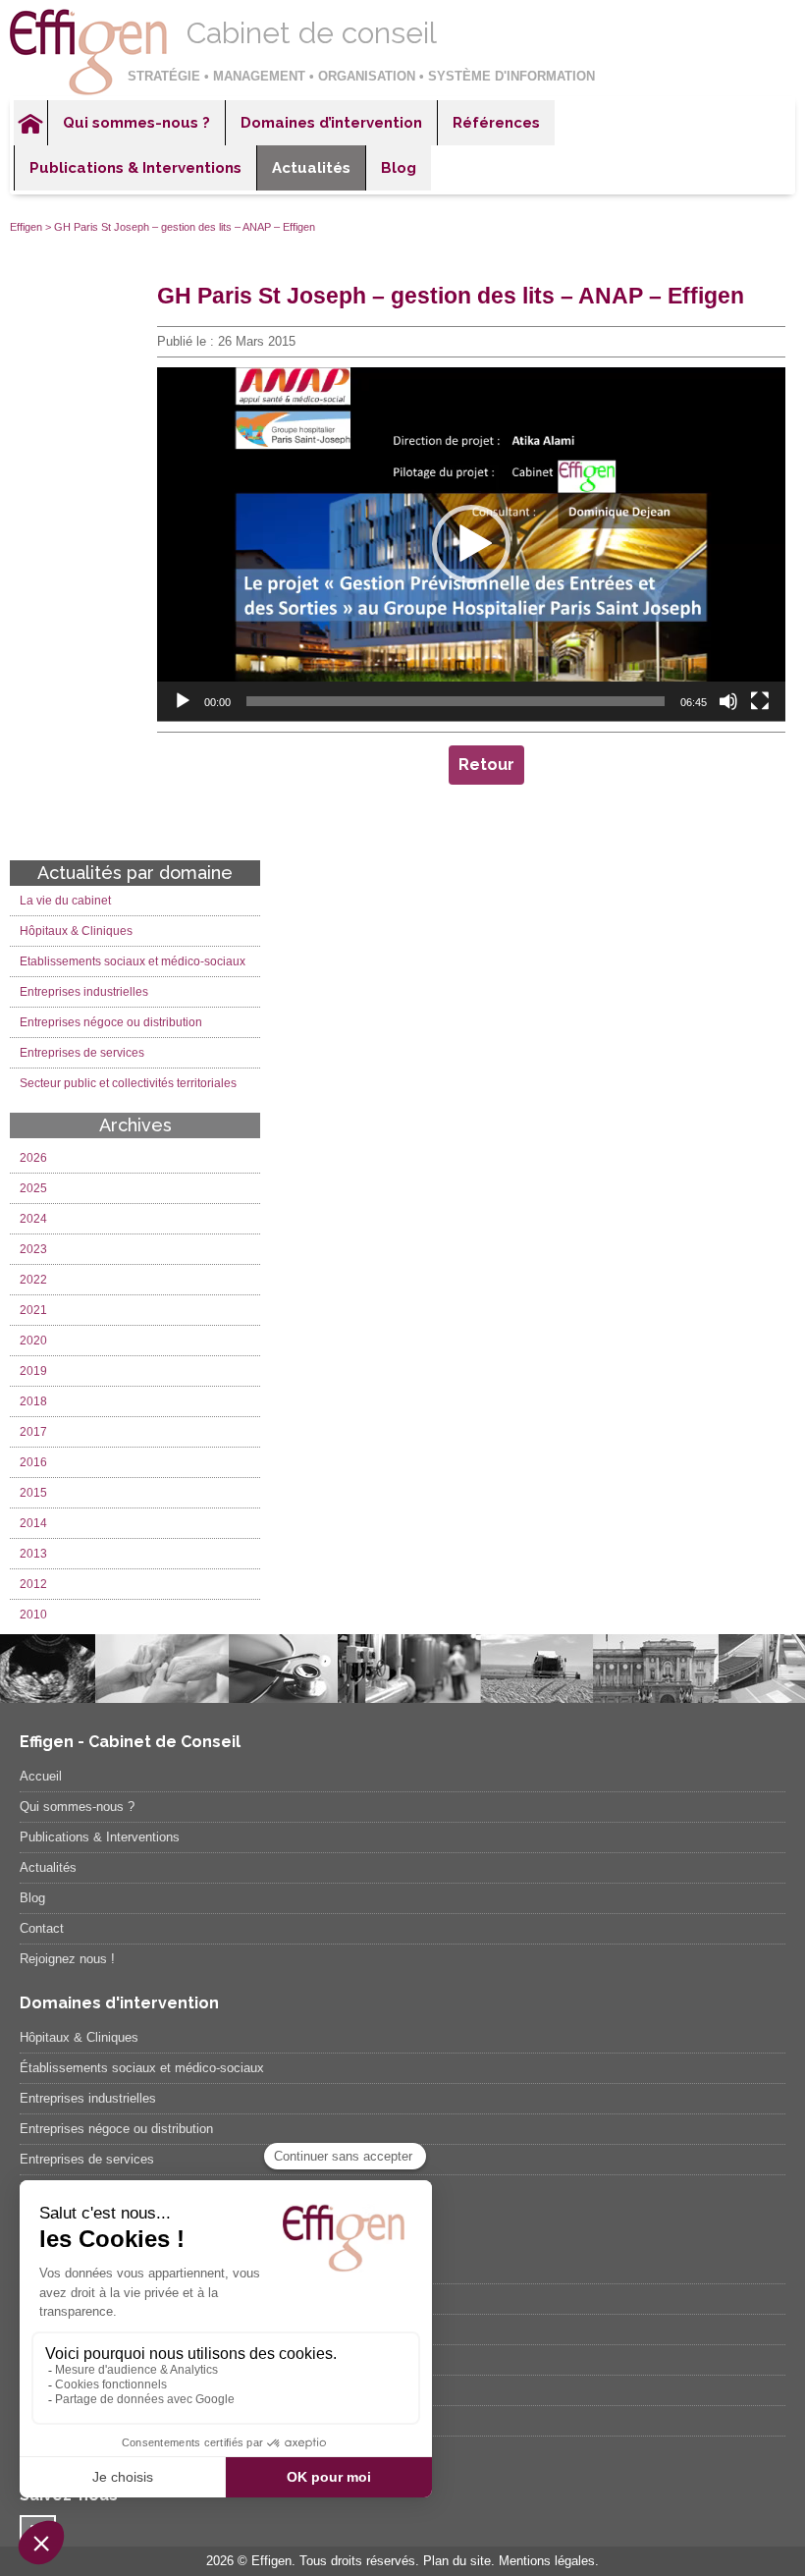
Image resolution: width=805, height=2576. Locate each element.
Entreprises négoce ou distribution (111, 1022)
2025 (33, 1188)
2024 (33, 1219)
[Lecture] (183, 701)
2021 (33, 1310)
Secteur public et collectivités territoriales (128, 1083)
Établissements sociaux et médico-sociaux (142, 2068)
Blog (399, 168)
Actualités (311, 168)
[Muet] (728, 701)
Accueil (30, 123)
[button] (471, 544)
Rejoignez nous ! (67, 1959)
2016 (33, 1462)
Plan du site (457, 2561)
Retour (486, 765)
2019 (33, 1371)
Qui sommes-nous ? (136, 123)
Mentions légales (547, 2561)
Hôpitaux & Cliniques (76, 931)
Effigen (26, 227)
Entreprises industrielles (84, 992)
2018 (33, 1401)
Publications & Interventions (135, 168)
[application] (471, 544)
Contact (42, 1928)
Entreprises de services (82, 1053)
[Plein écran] (760, 701)
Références (496, 123)
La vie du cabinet (65, 901)
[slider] (456, 701)
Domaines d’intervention (331, 123)
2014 (33, 1523)
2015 (33, 1493)
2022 (33, 1280)
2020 (33, 1341)
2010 (33, 1615)
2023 (33, 1249)
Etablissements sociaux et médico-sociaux (133, 961)
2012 (33, 1584)
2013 (33, 1554)
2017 (33, 1432)
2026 (33, 1158)
